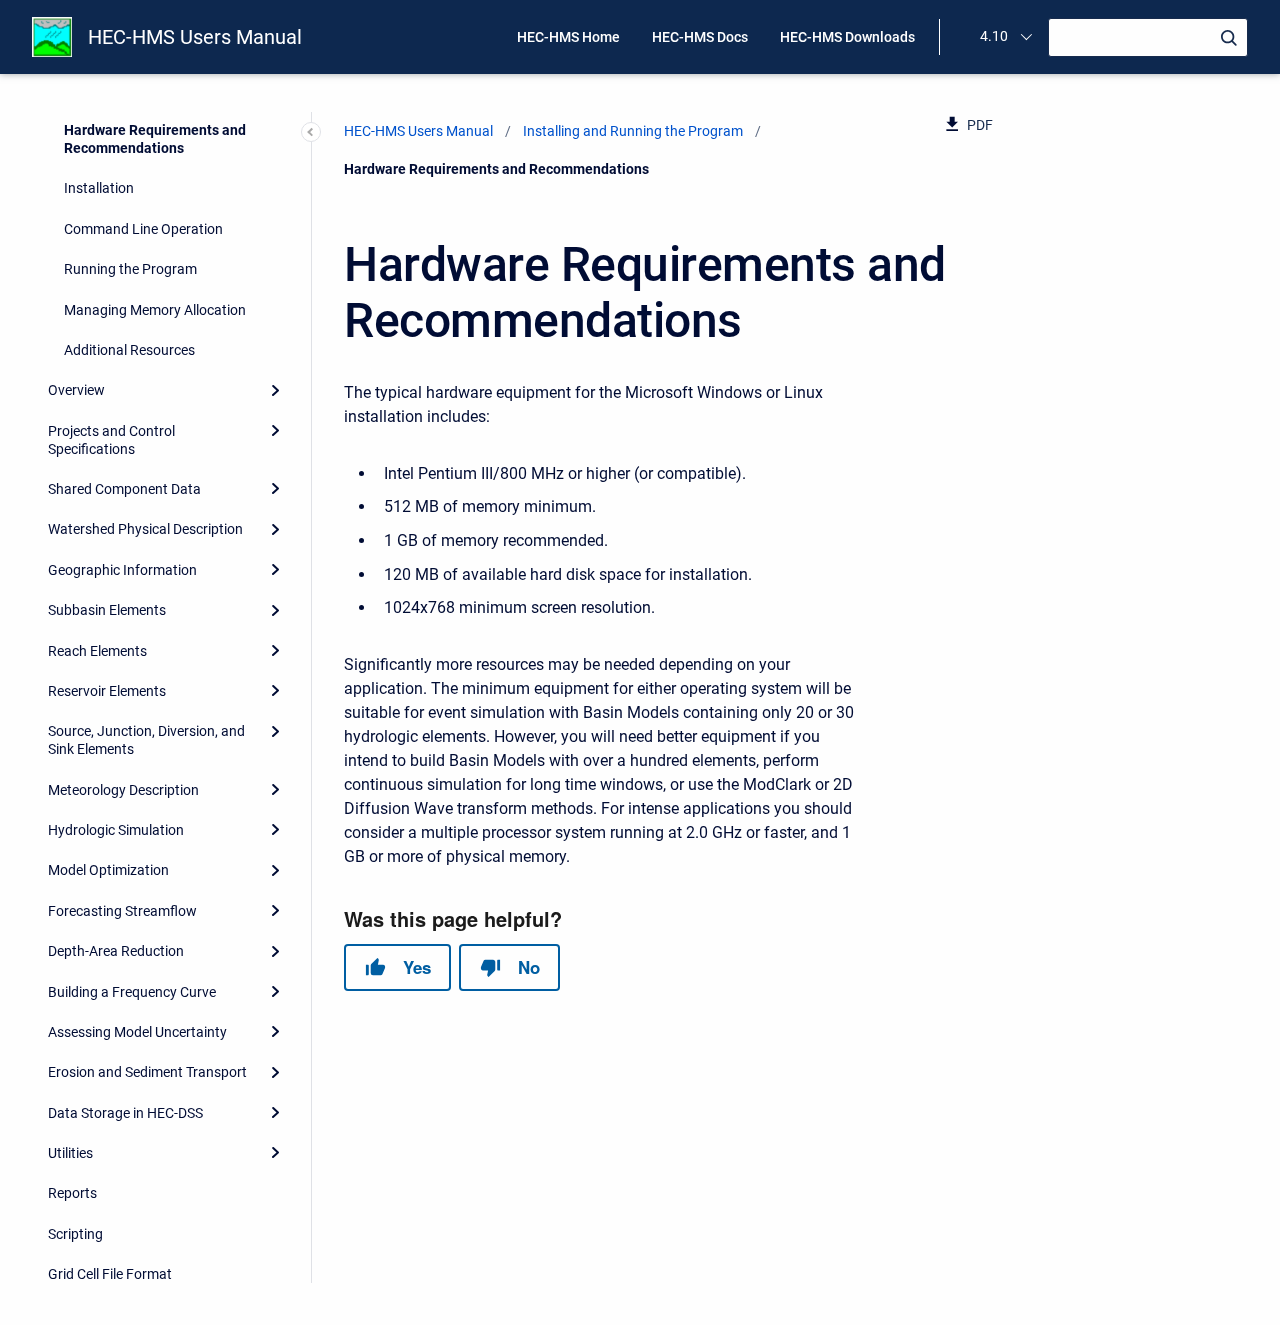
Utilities (70, 1153)
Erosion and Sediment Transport (147, 1072)
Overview (76, 390)
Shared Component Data (124, 489)
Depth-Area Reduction (116, 951)
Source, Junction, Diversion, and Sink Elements (146, 740)
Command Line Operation (143, 229)
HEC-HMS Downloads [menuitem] (847, 37)
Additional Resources (129, 350)
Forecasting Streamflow (122, 911)
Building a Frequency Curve (132, 992)
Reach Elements (97, 651)
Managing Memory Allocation (155, 310)
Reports (72, 1193)
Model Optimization (108, 870)
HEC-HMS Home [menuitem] (568, 37)
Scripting (75, 1234)
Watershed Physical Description (145, 529)
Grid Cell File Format (110, 1274)
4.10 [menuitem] (994, 36)
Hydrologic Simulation (116, 830)
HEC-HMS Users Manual (195, 37)
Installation (99, 188)
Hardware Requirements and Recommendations (155, 139)
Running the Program (130, 269)
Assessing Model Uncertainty (137, 1032)
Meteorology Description (123, 790)
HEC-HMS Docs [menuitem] (700, 37)
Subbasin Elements (107, 610)
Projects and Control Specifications (111, 440)
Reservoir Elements (107, 691)
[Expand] (275, 390)
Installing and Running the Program (633, 131)
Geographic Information (122, 570)
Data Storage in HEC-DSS (125, 1113)
